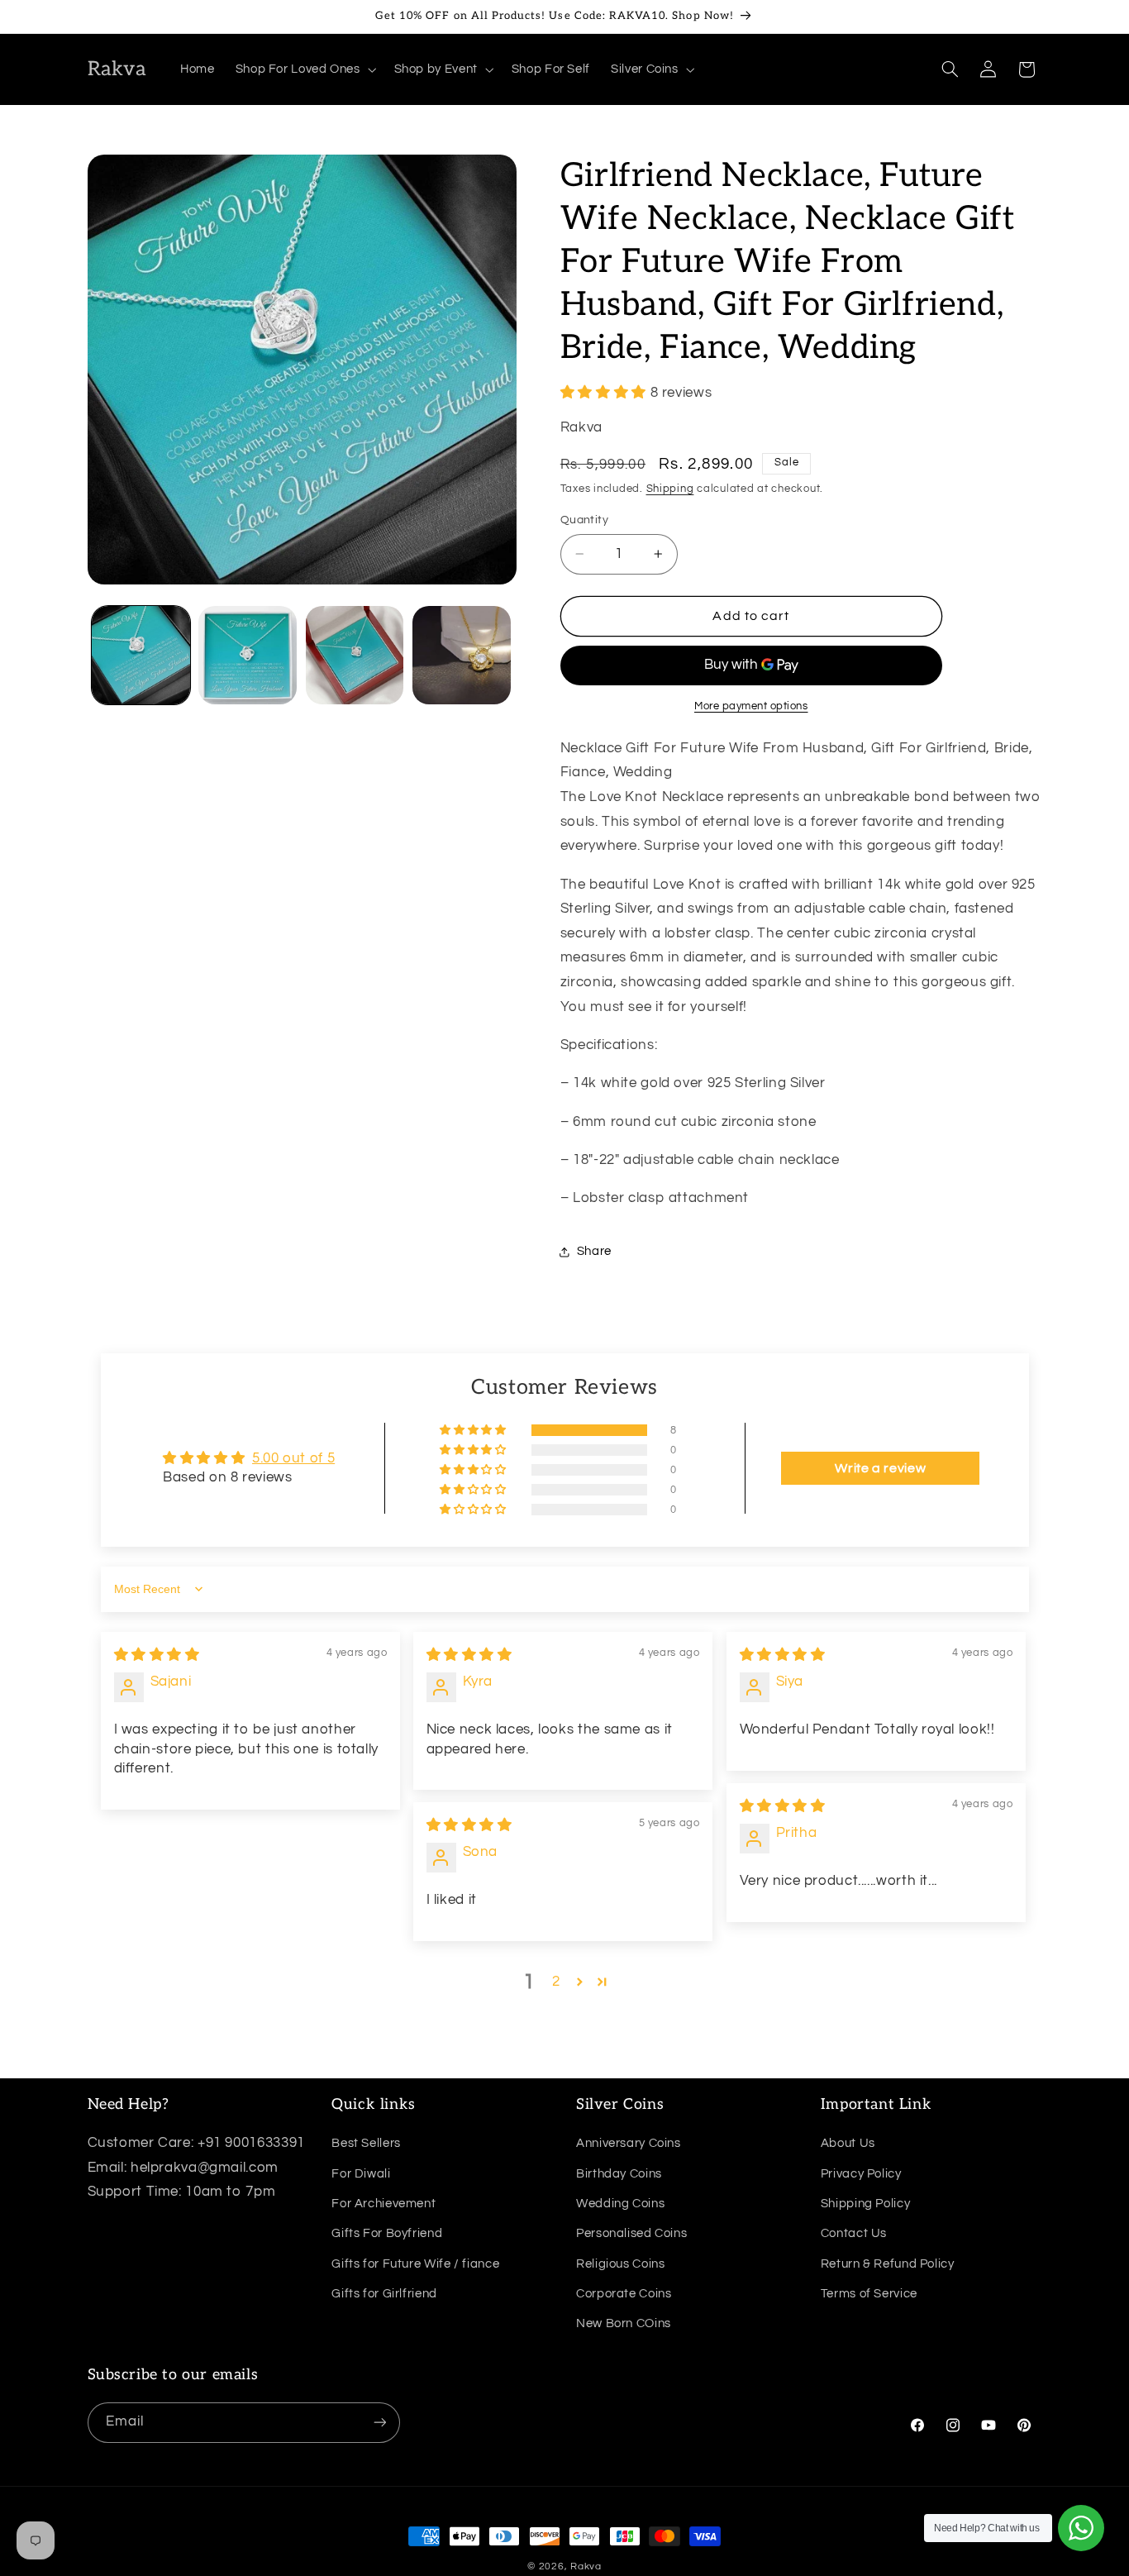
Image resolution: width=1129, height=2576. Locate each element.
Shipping (670, 490)
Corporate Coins (624, 2294)
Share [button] (594, 1252)
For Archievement (383, 2204)
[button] (304, 69)
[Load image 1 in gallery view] (141, 655)
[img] (157, 1655)
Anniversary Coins (629, 2143)
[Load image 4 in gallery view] (462, 655)
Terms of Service (869, 2294)
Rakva (586, 2566)
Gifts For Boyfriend (387, 2233)
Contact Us (854, 2233)
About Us (848, 2143)
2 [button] (556, 1982)
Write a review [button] (880, 1468)
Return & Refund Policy (888, 2264)
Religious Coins (620, 2264)
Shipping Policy (865, 2204)
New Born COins (624, 2323)
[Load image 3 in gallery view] (355, 655)
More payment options (751, 706)
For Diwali (361, 2174)
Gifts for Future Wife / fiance (415, 2264)
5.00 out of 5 (293, 1458)
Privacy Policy (861, 2174)
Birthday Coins (619, 2174)
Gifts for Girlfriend (384, 2294)
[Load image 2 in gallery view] (248, 655)
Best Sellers (366, 2143)
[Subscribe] (379, 2423)
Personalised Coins (631, 2233)
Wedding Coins (620, 2204)
